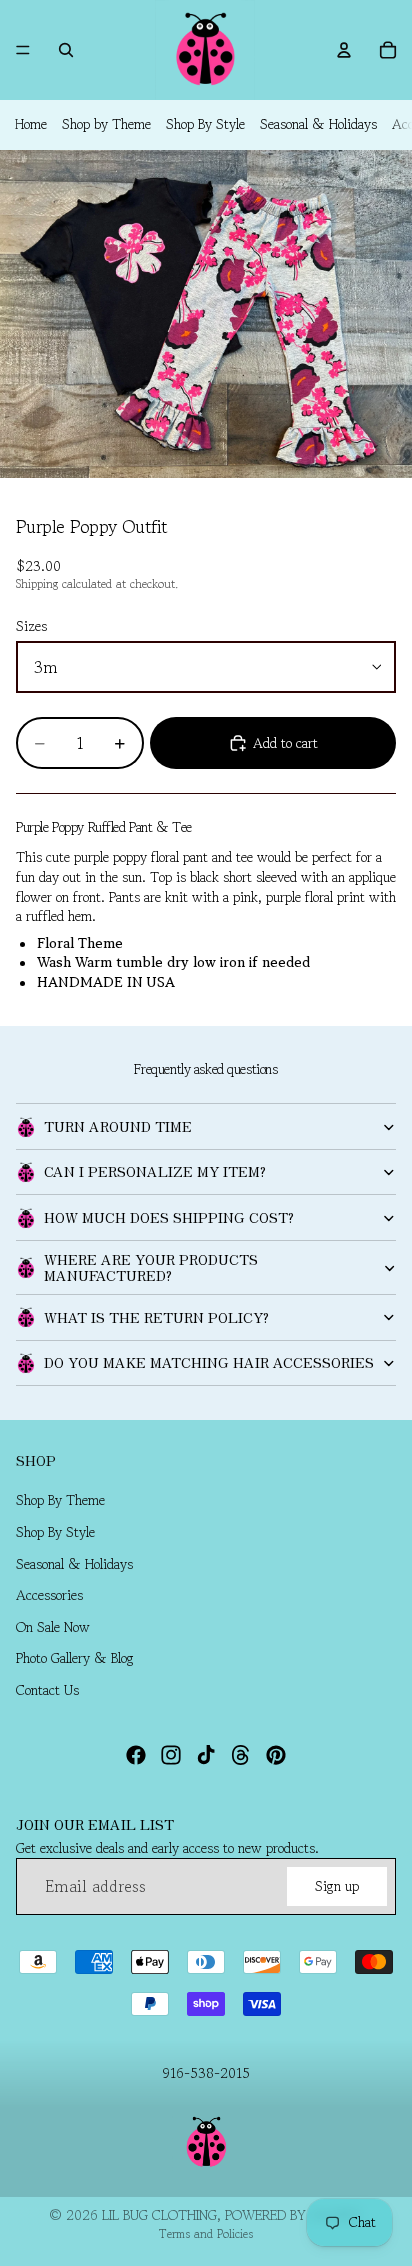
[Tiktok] (206, 1754)
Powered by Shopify (294, 2215)
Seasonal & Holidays (318, 124)
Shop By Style (205, 124)
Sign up (337, 1885)
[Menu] (23, 50)
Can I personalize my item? (155, 1171)
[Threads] (241, 1754)
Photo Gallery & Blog (75, 1658)
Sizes (31, 626)
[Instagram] (171, 1754)
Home (31, 124)
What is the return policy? (156, 1317)
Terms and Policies (206, 2233)
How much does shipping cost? (169, 1217)
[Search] (66, 50)
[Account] (344, 50)
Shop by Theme (106, 124)
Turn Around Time (118, 1126)
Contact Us (47, 1690)
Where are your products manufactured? (151, 1266)
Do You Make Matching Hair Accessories (209, 1362)
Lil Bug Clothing (159, 2215)
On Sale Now (53, 1627)
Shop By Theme (60, 1500)
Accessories (49, 1595)
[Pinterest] (276, 1754)
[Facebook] (136, 1754)
